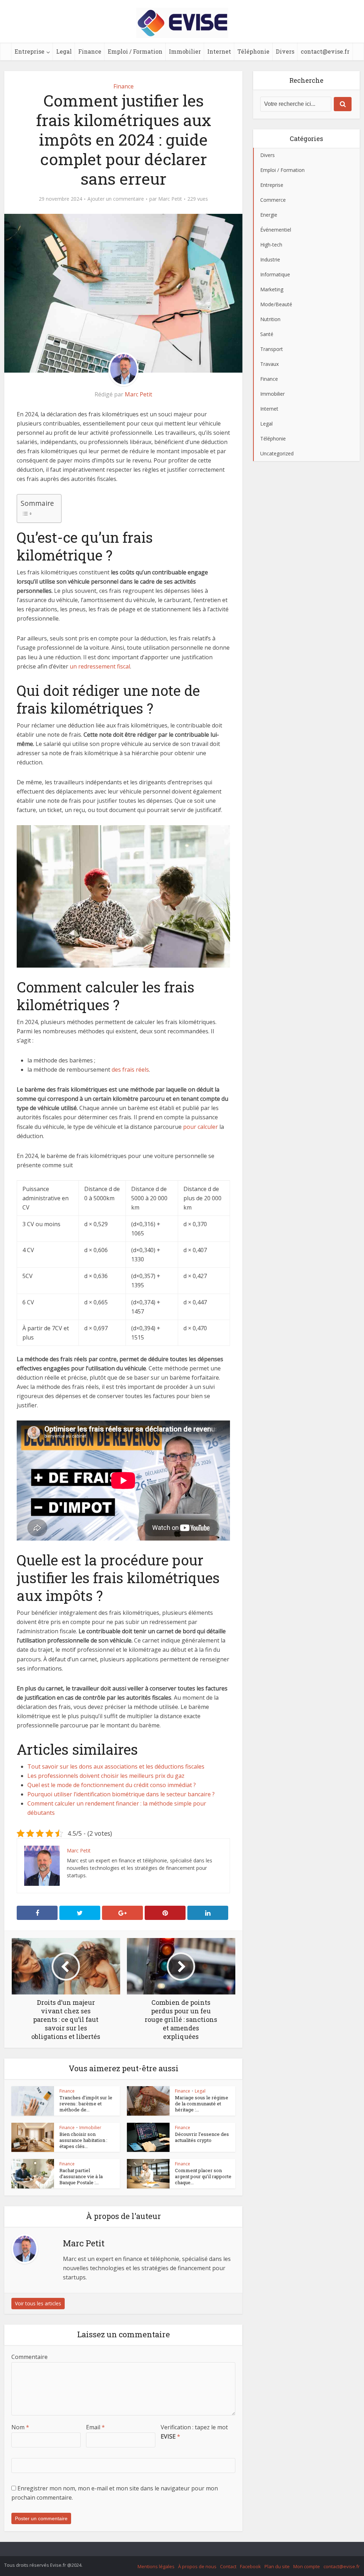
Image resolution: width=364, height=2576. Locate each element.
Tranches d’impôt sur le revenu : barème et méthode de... (86, 2104)
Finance (90, 51)
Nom (20, 2427)
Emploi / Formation (135, 51)
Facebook (250, 2566)
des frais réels (130, 1070)
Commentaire (30, 2357)
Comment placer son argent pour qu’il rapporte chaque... (203, 2176)
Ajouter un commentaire (116, 199)
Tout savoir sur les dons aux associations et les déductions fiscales (116, 1766)
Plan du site (277, 2566)
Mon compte (307, 2566)
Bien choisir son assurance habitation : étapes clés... (83, 2140)
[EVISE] (182, 22)
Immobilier (185, 51)
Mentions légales (156, 2566)
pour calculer (200, 1127)
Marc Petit (170, 199)
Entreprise (30, 51)
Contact (228, 2566)
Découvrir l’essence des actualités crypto (202, 2137)
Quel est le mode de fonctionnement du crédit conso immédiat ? (112, 1785)
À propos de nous (197, 2566)
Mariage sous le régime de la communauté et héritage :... (202, 2104)
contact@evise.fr (325, 51)
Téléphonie (253, 51)
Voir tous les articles (38, 2303)
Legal (64, 51)
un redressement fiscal (100, 666)
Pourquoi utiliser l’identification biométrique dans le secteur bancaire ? (121, 1794)
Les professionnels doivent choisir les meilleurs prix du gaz (106, 1776)
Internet (219, 51)
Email (95, 2427)
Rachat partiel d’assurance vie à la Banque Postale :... (81, 2176)
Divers (285, 51)
